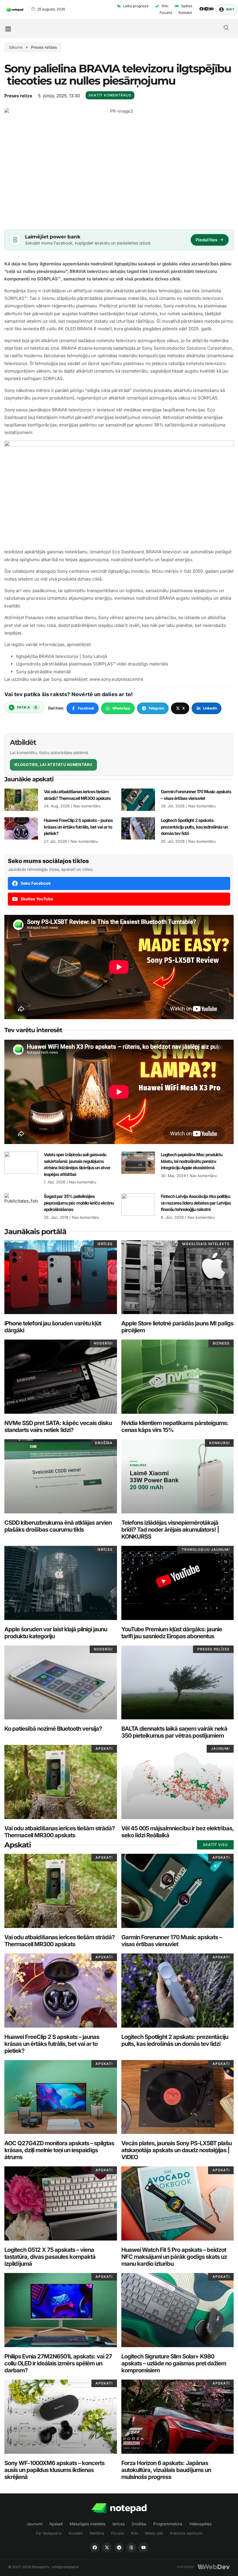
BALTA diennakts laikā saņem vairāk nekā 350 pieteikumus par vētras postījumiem (174, 1732)
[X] (107, 2548)
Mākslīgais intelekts (88, 2524)
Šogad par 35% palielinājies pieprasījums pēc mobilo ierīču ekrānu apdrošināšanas (79, 1203)
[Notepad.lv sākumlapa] (119, 2508)
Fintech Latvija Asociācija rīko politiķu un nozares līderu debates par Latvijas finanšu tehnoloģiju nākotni (196, 1203)
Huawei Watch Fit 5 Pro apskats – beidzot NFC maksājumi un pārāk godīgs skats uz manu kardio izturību (174, 2257)
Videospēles (200, 2524)
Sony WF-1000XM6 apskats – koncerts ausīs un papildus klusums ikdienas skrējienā (54, 2470)
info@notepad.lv (66, 2567)
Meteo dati (154, 2533)
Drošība (139, 2524)
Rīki (135, 2533)
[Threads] (209, 9)
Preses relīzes (44, 47)
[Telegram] (207, 9)
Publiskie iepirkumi (186, 2533)
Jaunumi (34, 2524)
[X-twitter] (204, 9)
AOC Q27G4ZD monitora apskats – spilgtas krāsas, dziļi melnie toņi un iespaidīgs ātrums (59, 2150)
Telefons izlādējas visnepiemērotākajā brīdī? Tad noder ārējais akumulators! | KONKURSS (170, 1530)
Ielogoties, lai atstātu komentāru (53, 765)
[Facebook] (201, 9)
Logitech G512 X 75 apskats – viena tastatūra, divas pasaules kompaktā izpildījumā (50, 2257)
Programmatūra (168, 2524)
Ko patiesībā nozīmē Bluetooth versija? (53, 1729)
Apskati (56, 2524)
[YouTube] (143, 2548)
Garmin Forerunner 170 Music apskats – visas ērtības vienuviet (172, 1941)
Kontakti (76, 2533)
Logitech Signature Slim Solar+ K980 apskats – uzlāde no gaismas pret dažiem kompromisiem (174, 2363)
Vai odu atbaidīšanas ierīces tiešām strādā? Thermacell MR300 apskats (59, 1832)
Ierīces (119, 2524)
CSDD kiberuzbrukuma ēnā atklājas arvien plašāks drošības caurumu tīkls (58, 1526)
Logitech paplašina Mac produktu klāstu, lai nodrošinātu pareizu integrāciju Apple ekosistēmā (192, 1161)
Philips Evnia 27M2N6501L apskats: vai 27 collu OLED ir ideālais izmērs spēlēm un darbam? (58, 2363)
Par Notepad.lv (49, 2533)
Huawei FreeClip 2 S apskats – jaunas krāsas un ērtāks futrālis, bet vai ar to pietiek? (78, 827)
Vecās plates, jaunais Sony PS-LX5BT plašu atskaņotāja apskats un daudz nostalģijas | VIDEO (176, 2150)
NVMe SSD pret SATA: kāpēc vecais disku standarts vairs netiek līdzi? (58, 1426)
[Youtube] (212, 9)
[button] (8, 29)
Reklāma (97, 2533)
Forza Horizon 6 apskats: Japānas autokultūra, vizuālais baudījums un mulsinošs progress (166, 2470)
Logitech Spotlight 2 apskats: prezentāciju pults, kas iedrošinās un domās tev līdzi (194, 827)
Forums (118, 2533)
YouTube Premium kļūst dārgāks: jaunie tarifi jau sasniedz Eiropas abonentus (172, 1633)
